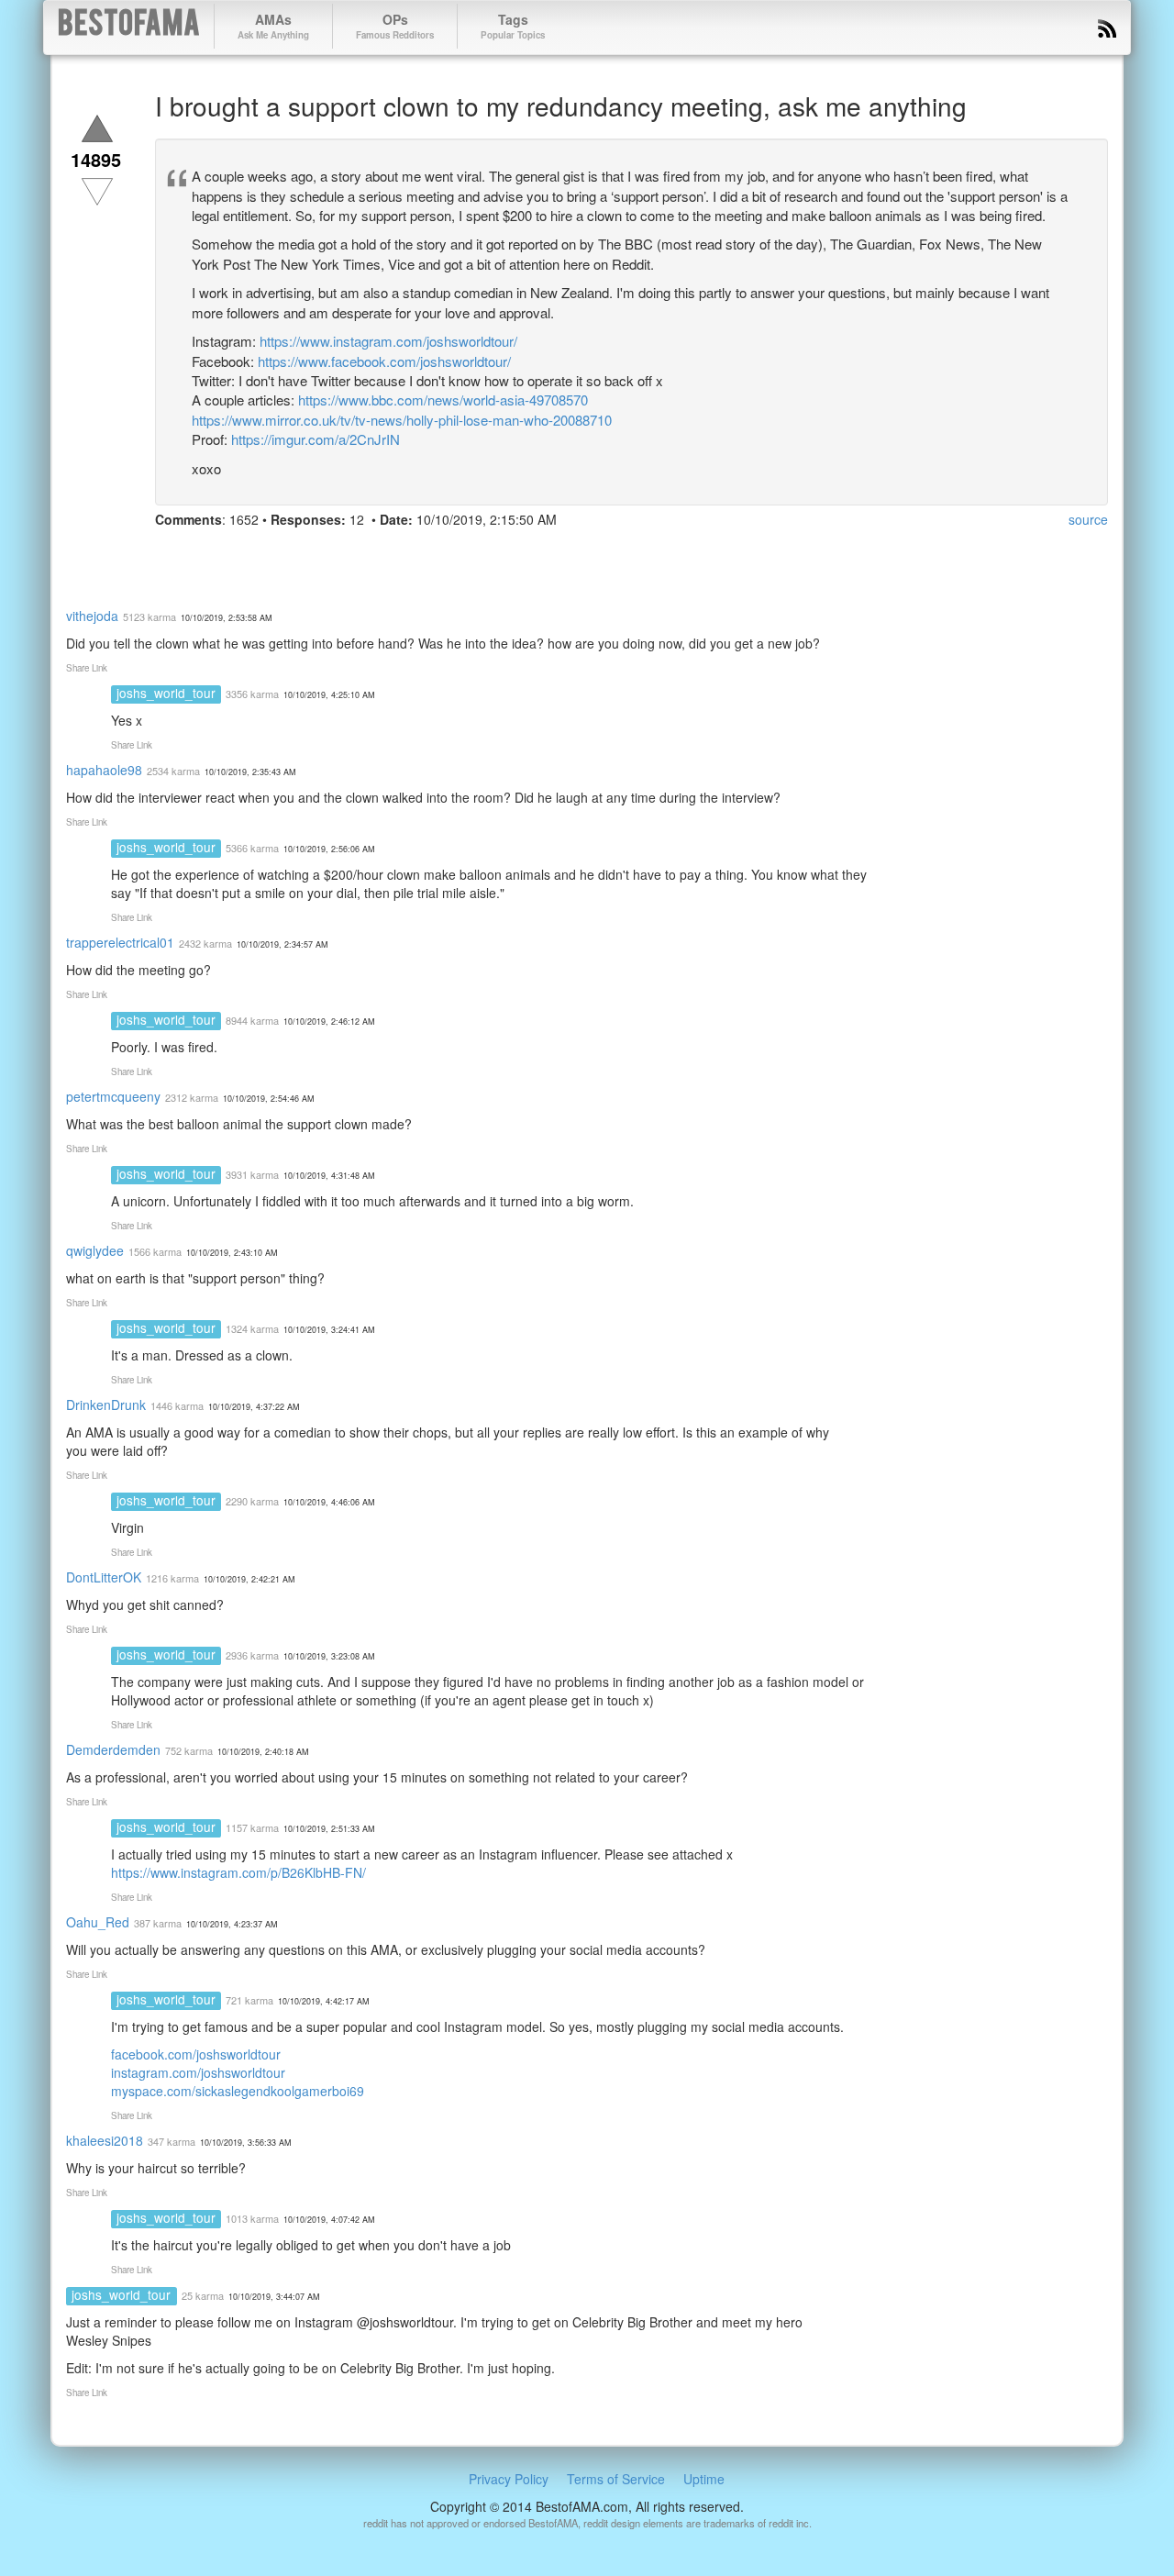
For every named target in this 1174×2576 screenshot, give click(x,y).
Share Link (87, 668)
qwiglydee (95, 1250)
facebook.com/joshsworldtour (196, 2054)
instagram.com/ (156, 2072)
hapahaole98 (104, 770)
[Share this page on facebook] (172, 554)
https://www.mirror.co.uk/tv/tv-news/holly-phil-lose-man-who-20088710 (402, 420)
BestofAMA (129, 26)
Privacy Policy (509, 2479)
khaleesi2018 (105, 2140)
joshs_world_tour (166, 693)
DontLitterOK (104, 1577)
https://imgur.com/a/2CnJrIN (316, 439)
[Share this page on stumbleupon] (304, 554)
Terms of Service (616, 2479)
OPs (395, 26)
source (1088, 519)
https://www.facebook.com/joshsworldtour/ (384, 361)
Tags (513, 26)
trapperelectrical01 (120, 942)
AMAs (273, 26)
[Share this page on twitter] (205, 554)
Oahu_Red (98, 1922)
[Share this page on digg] (337, 554)
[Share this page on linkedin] (271, 554)
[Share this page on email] (370, 554)
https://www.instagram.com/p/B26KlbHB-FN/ (238, 1872)
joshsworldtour (243, 2072)
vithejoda (92, 616)
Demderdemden (113, 1749)
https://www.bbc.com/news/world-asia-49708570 (443, 400)
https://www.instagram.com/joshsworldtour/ (388, 341)
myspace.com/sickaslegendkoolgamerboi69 (238, 2091)
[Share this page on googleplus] (238, 554)
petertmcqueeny (113, 1096)
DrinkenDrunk (106, 1405)
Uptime (704, 2479)
